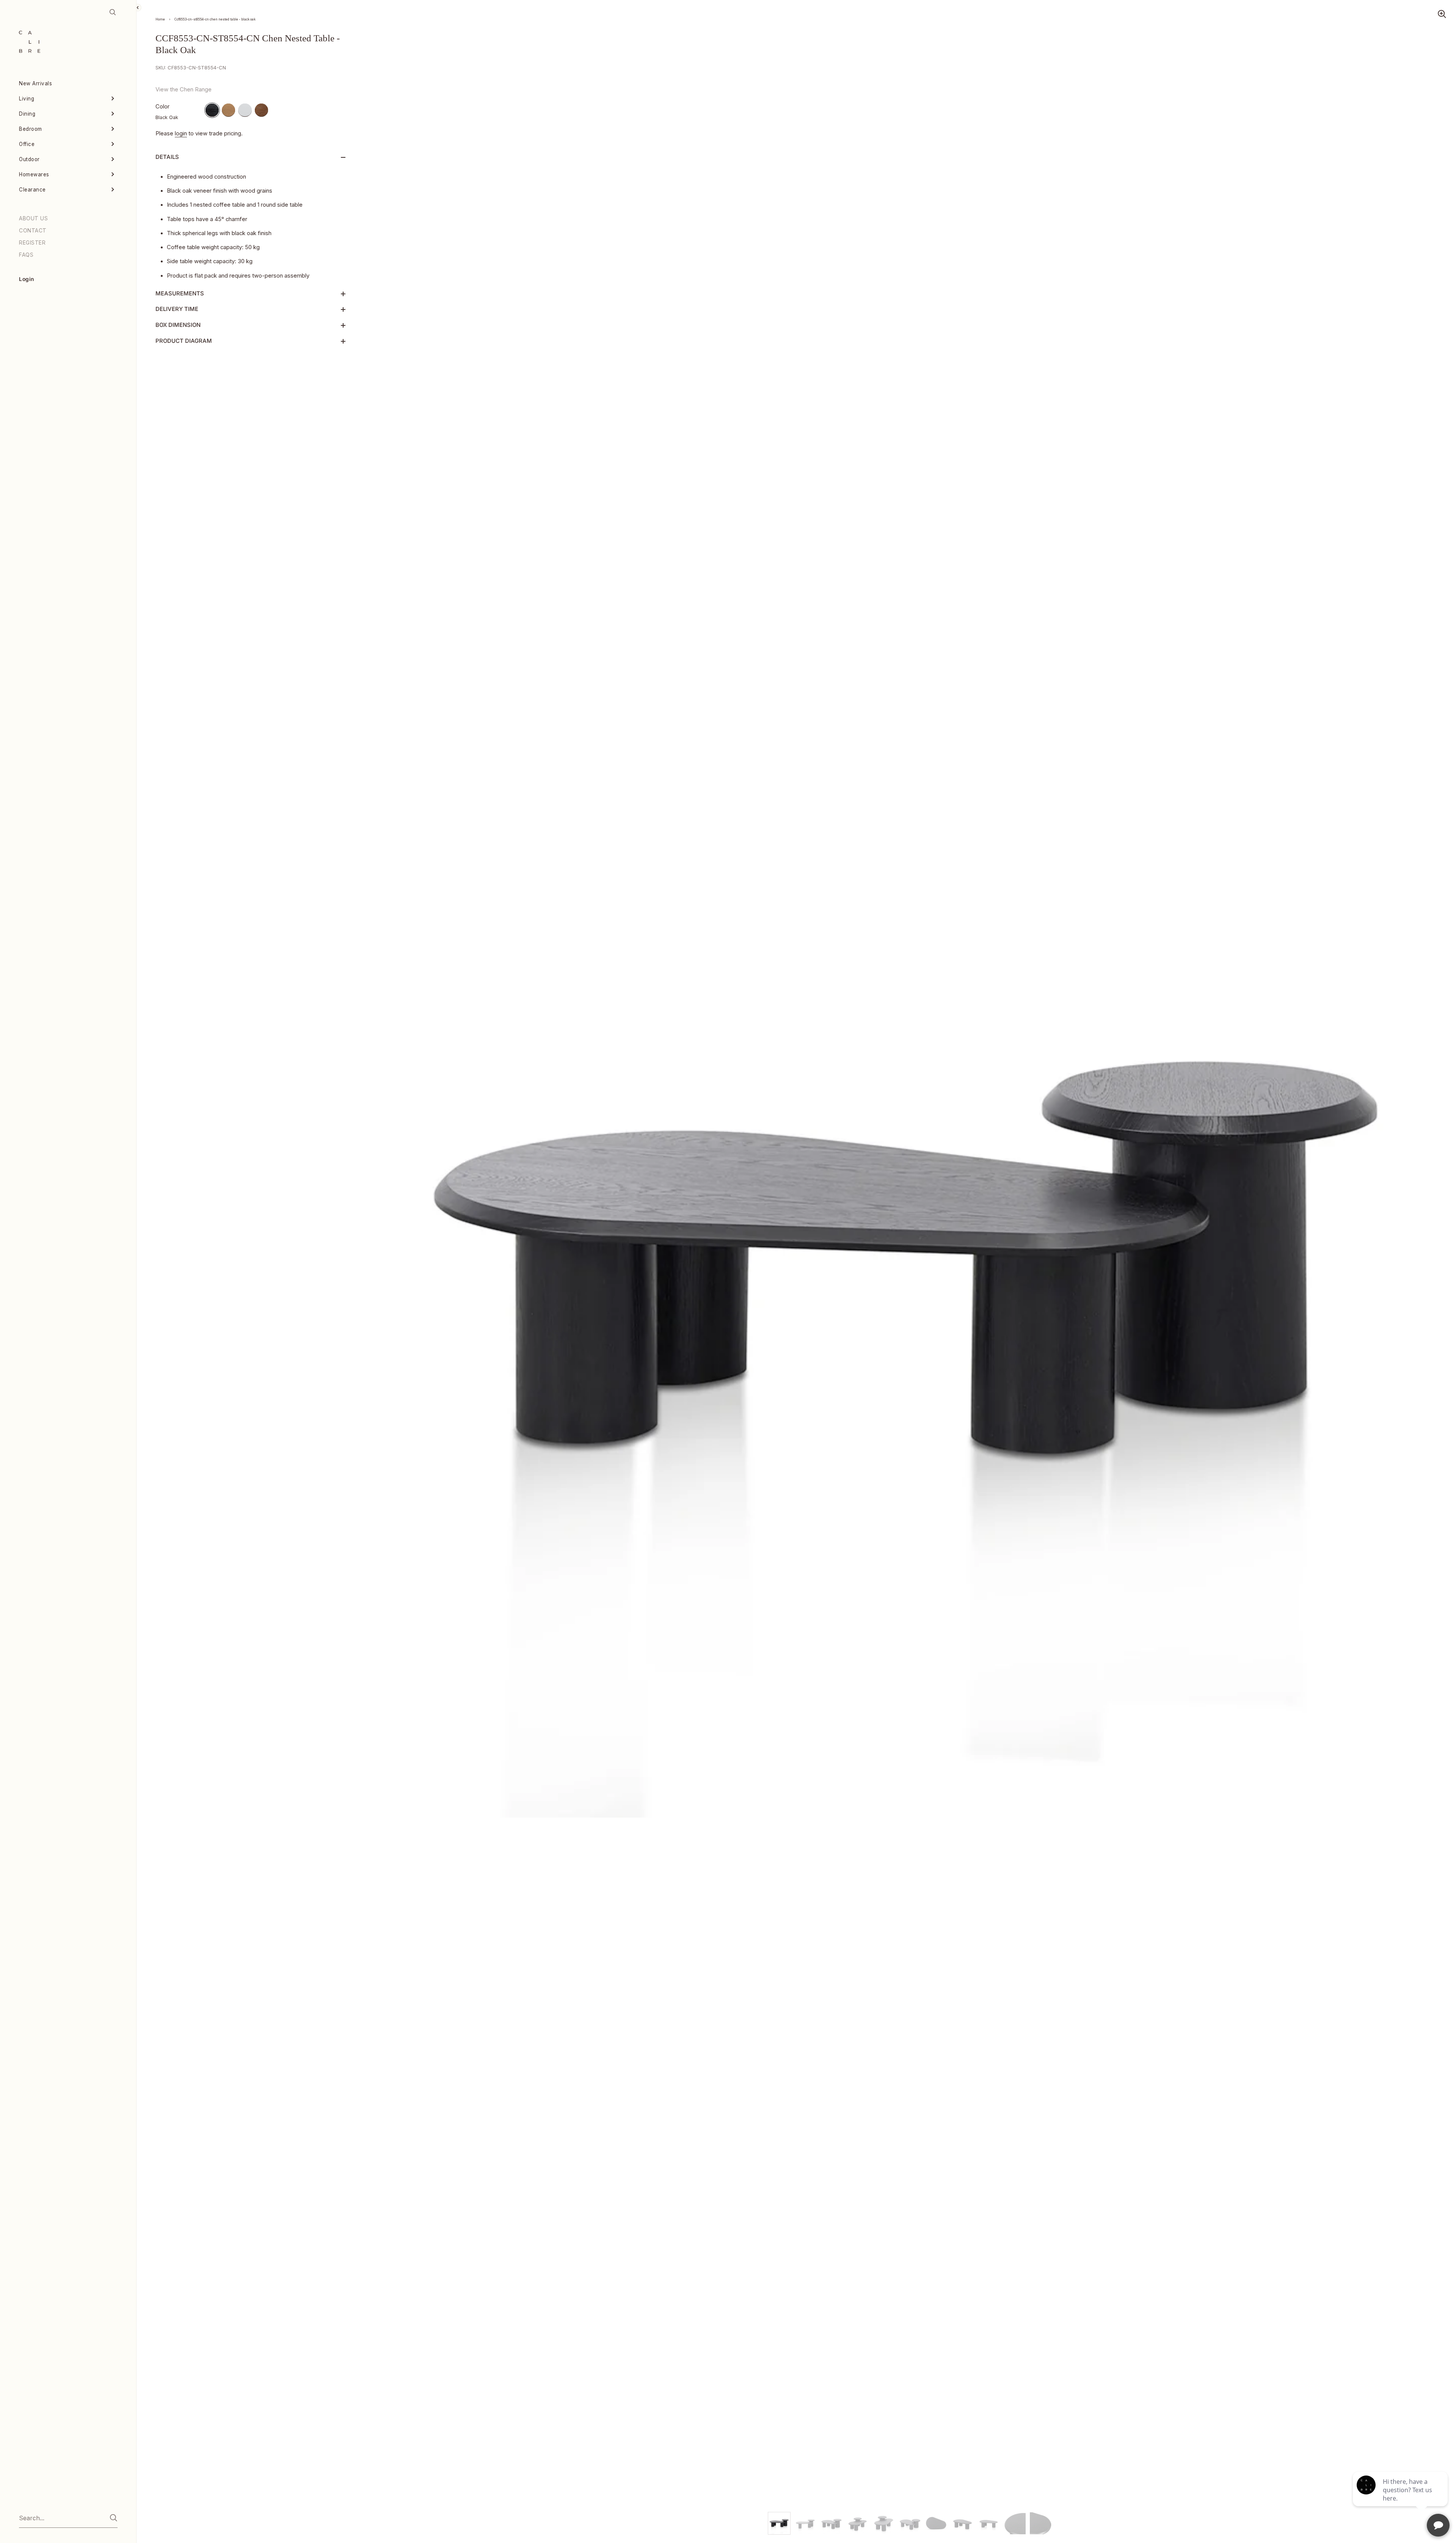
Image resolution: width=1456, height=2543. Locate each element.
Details (167, 157)
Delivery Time (177, 309)
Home (160, 19)
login (181, 133)
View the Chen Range (184, 89)
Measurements (180, 294)
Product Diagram (184, 341)
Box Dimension (178, 325)
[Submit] (114, 2518)
